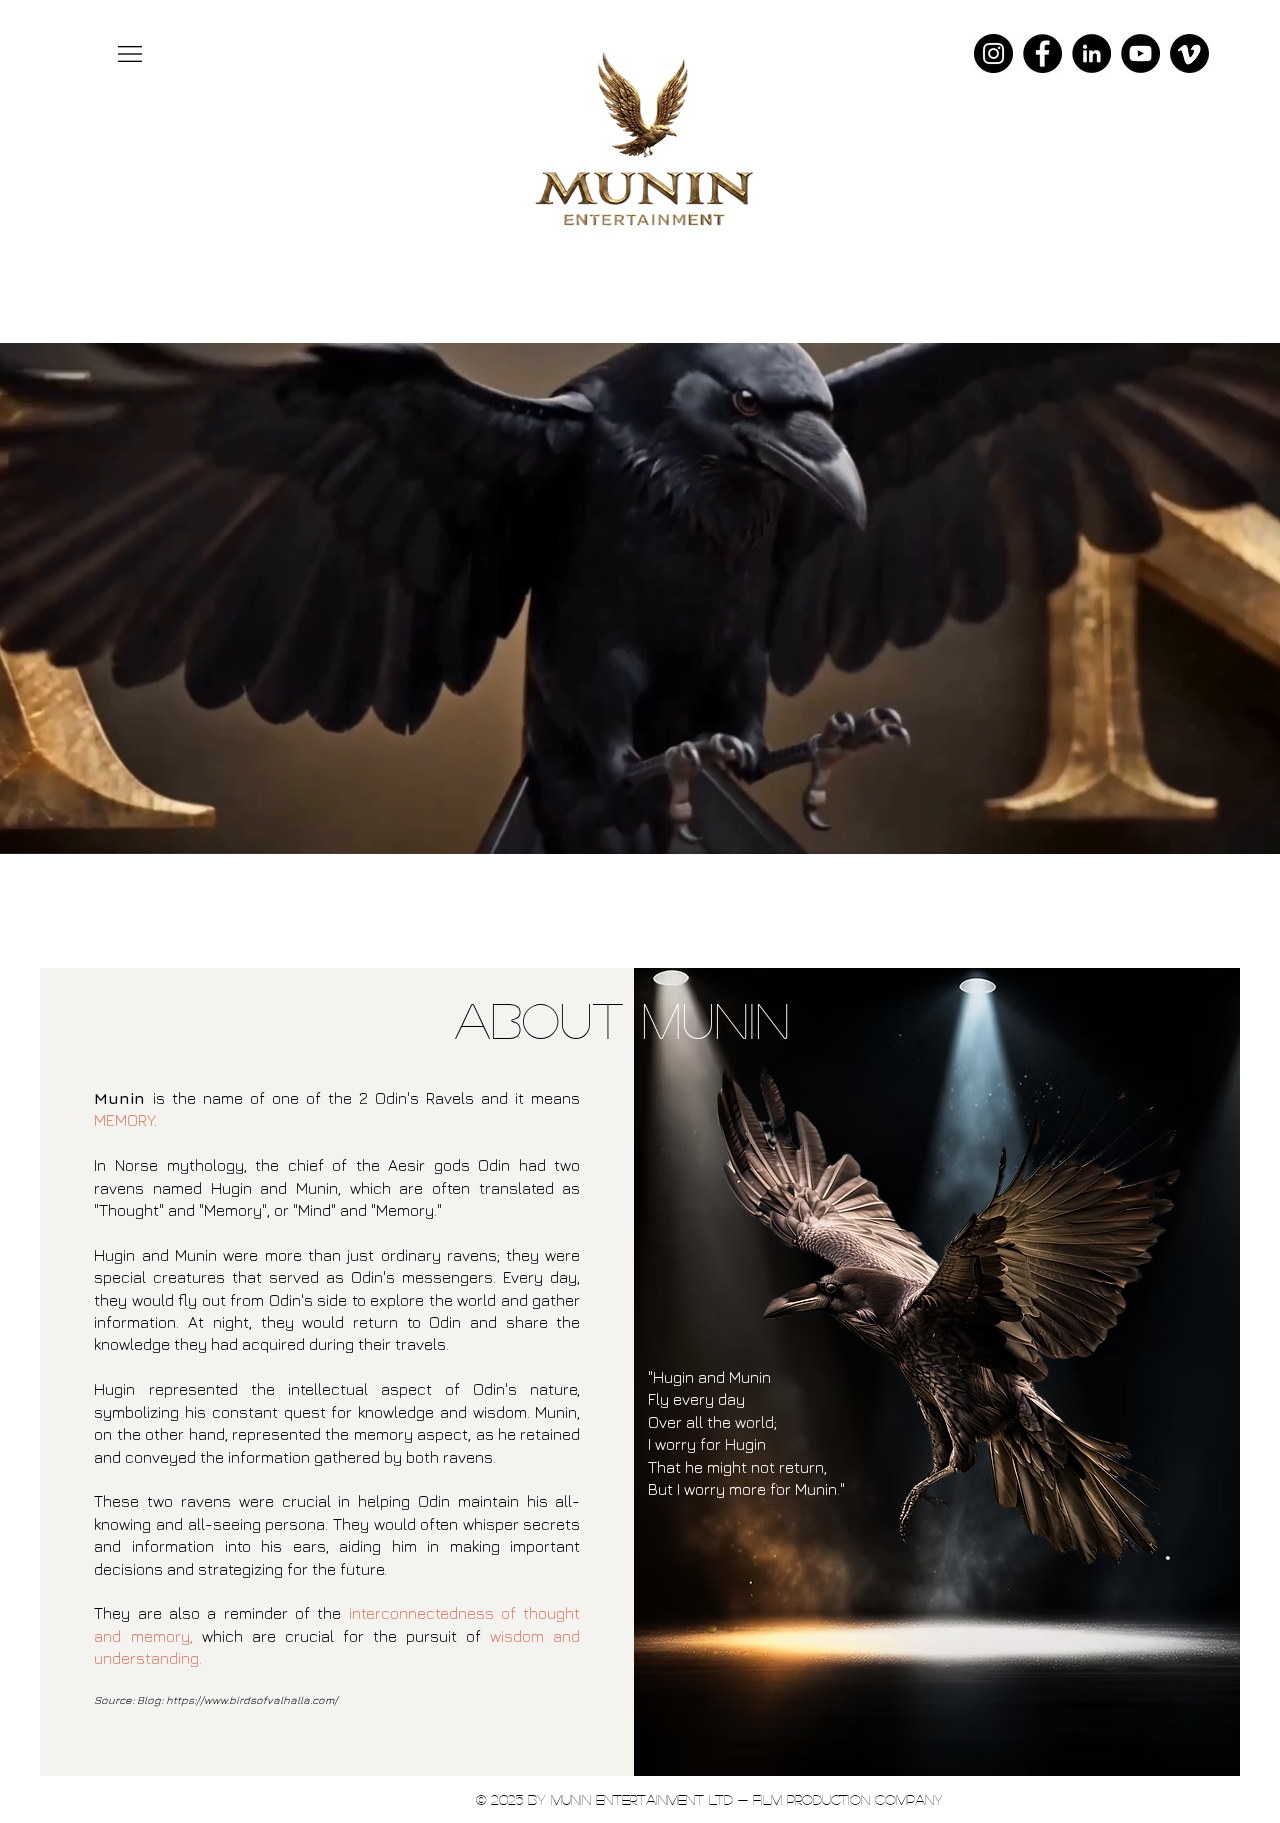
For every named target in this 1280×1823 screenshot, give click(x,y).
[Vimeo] (1189, 53)
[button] (130, 54)
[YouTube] (1140, 53)
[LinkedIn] (1091, 53)
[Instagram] (993, 53)
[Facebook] (1042, 53)
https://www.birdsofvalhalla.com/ (252, 1699)
